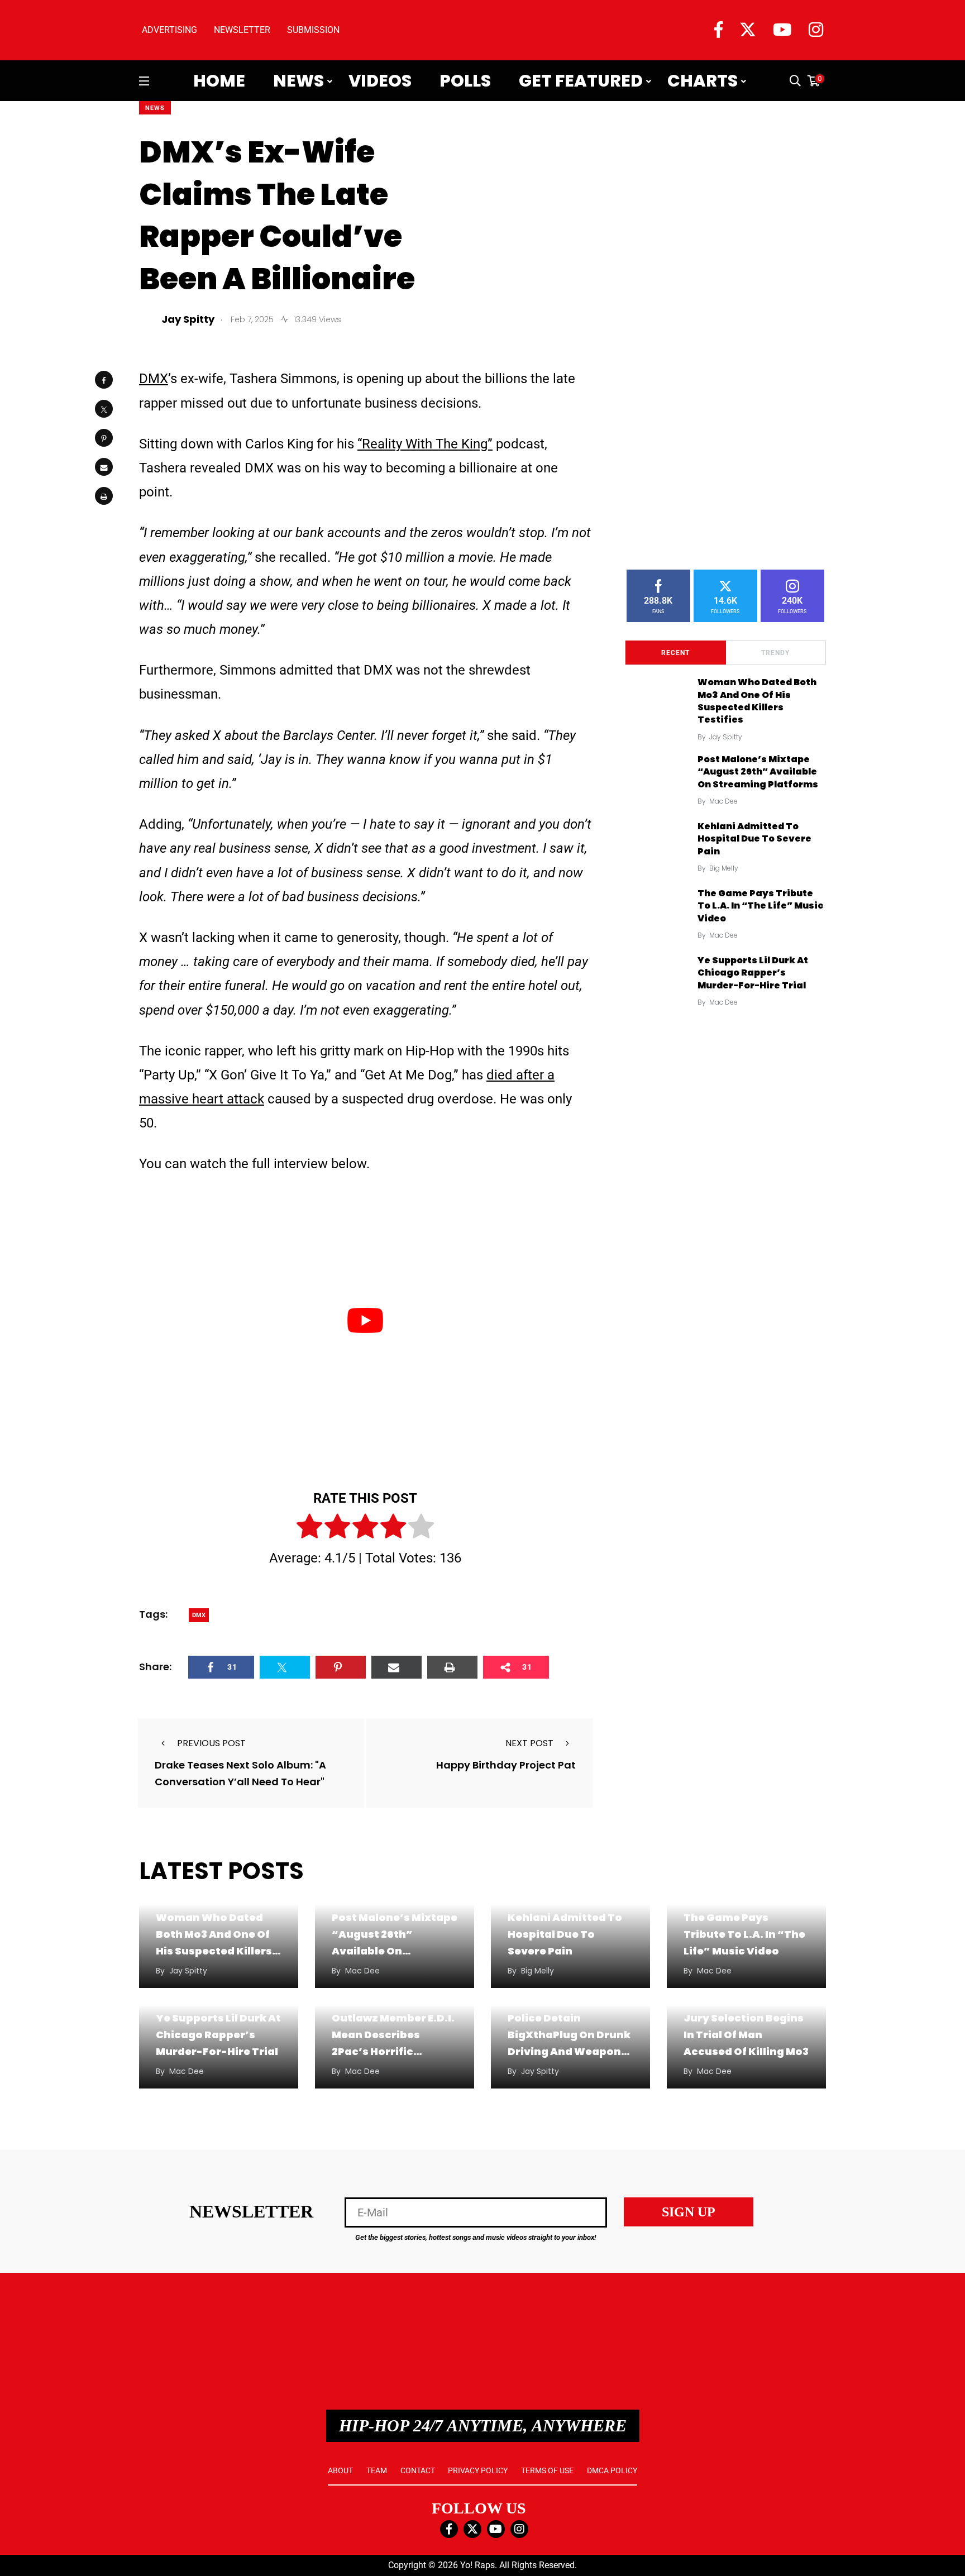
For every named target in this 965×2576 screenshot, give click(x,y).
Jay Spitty (726, 737)
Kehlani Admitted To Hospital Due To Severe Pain (754, 839)
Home (219, 81)
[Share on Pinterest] (104, 438)
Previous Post (211, 1743)
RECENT (675, 653)
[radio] (309, 1528)
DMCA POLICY (612, 2470)
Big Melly (724, 868)
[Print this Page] (104, 496)
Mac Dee (723, 801)
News (298, 81)
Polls (465, 81)
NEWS (155, 108)
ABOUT (340, 2470)
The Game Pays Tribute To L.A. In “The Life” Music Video (760, 906)
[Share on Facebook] (104, 380)
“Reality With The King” (425, 444)
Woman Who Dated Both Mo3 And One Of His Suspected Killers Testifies (757, 701)
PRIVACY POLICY (478, 2470)
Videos (380, 81)
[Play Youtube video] (365, 1320)
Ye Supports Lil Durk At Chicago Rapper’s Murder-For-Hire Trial (753, 973)
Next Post (529, 1743)
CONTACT (418, 2470)
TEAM (377, 2470)
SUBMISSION (313, 30)
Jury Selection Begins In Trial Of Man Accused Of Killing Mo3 (746, 2035)
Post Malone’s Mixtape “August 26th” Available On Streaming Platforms (758, 772)
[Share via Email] (104, 467)
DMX (154, 379)
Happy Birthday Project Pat (506, 1765)
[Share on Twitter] (104, 409)
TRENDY (775, 653)
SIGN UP (689, 2212)
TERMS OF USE (547, 2470)
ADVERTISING (169, 30)
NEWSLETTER (242, 30)
